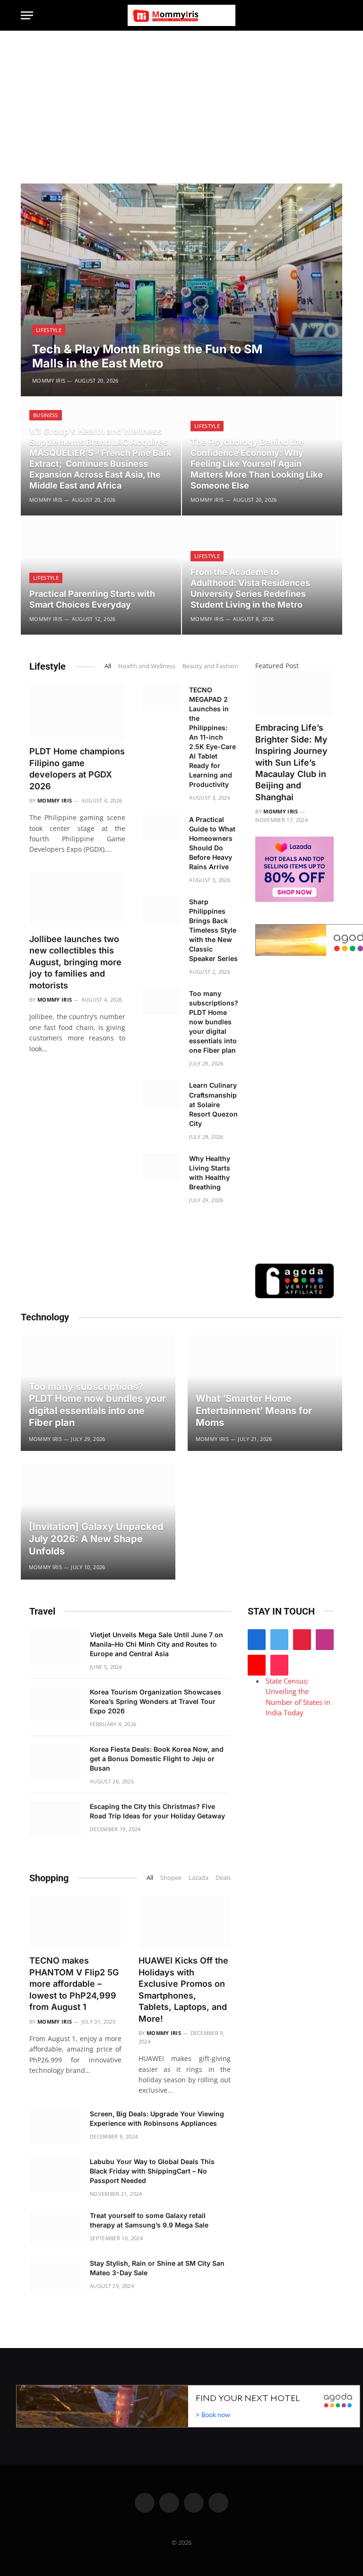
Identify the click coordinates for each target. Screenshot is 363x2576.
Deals (223, 1877)
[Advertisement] (181, 102)
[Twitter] (279, 1640)
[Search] (338, 15)
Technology (45, 1317)
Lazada (199, 1877)
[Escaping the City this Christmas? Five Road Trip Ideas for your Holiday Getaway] (55, 1819)
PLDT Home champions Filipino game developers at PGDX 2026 (77, 768)
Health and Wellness (147, 666)
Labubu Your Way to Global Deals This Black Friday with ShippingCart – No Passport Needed (152, 2171)
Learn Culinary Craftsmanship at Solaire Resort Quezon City (213, 1104)
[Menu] (27, 15)
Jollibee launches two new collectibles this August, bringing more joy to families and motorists (75, 962)
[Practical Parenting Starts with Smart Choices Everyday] (101, 576)
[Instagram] (325, 1640)
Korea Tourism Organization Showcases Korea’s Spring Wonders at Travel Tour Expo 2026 (156, 1701)
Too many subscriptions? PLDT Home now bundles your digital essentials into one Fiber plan (214, 1022)
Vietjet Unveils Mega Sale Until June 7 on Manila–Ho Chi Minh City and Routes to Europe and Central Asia (156, 1644)
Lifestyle (49, 330)
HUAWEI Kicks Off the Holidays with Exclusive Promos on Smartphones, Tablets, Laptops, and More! (183, 1989)
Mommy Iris (49, 380)
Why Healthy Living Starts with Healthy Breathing (210, 1173)
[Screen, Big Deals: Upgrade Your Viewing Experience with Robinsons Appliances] (55, 2126)
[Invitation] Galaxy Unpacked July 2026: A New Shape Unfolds (96, 1539)
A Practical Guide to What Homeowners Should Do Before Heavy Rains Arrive (212, 843)
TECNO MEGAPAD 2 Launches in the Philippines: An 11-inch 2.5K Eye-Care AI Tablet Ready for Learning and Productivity (212, 737)
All (108, 666)
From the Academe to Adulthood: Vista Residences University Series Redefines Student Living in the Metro (250, 588)
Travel (42, 1611)
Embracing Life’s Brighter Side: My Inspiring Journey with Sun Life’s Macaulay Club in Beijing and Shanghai (291, 762)
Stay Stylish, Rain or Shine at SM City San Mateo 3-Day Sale (157, 2268)
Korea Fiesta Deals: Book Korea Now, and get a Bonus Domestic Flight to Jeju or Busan (157, 1759)
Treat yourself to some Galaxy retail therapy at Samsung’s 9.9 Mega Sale (149, 2220)
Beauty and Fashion (210, 666)
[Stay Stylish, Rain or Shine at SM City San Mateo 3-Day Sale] (55, 2276)
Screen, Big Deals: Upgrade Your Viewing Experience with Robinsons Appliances (157, 2118)
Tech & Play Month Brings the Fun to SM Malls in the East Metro (147, 356)
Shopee (171, 1877)
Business (46, 415)
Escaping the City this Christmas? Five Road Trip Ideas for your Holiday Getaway (157, 1811)
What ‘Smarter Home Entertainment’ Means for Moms (254, 1410)
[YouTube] (257, 1665)
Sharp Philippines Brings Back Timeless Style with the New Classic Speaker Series (213, 930)
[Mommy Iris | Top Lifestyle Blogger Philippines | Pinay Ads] (181, 15)
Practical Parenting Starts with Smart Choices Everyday (92, 599)
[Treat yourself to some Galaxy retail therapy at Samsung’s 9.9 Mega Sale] (55, 2228)
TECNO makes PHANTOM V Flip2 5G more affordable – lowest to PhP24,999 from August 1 (74, 1984)
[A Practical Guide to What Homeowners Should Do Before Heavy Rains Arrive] (161, 827)
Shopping (49, 1878)
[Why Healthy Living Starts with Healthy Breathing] (161, 1166)
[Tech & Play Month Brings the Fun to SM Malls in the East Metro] (181, 290)
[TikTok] (279, 1665)
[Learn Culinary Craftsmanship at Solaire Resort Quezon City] (161, 1093)
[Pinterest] (302, 1640)
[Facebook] (257, 1640)
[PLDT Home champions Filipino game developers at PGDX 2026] (77, 711)
